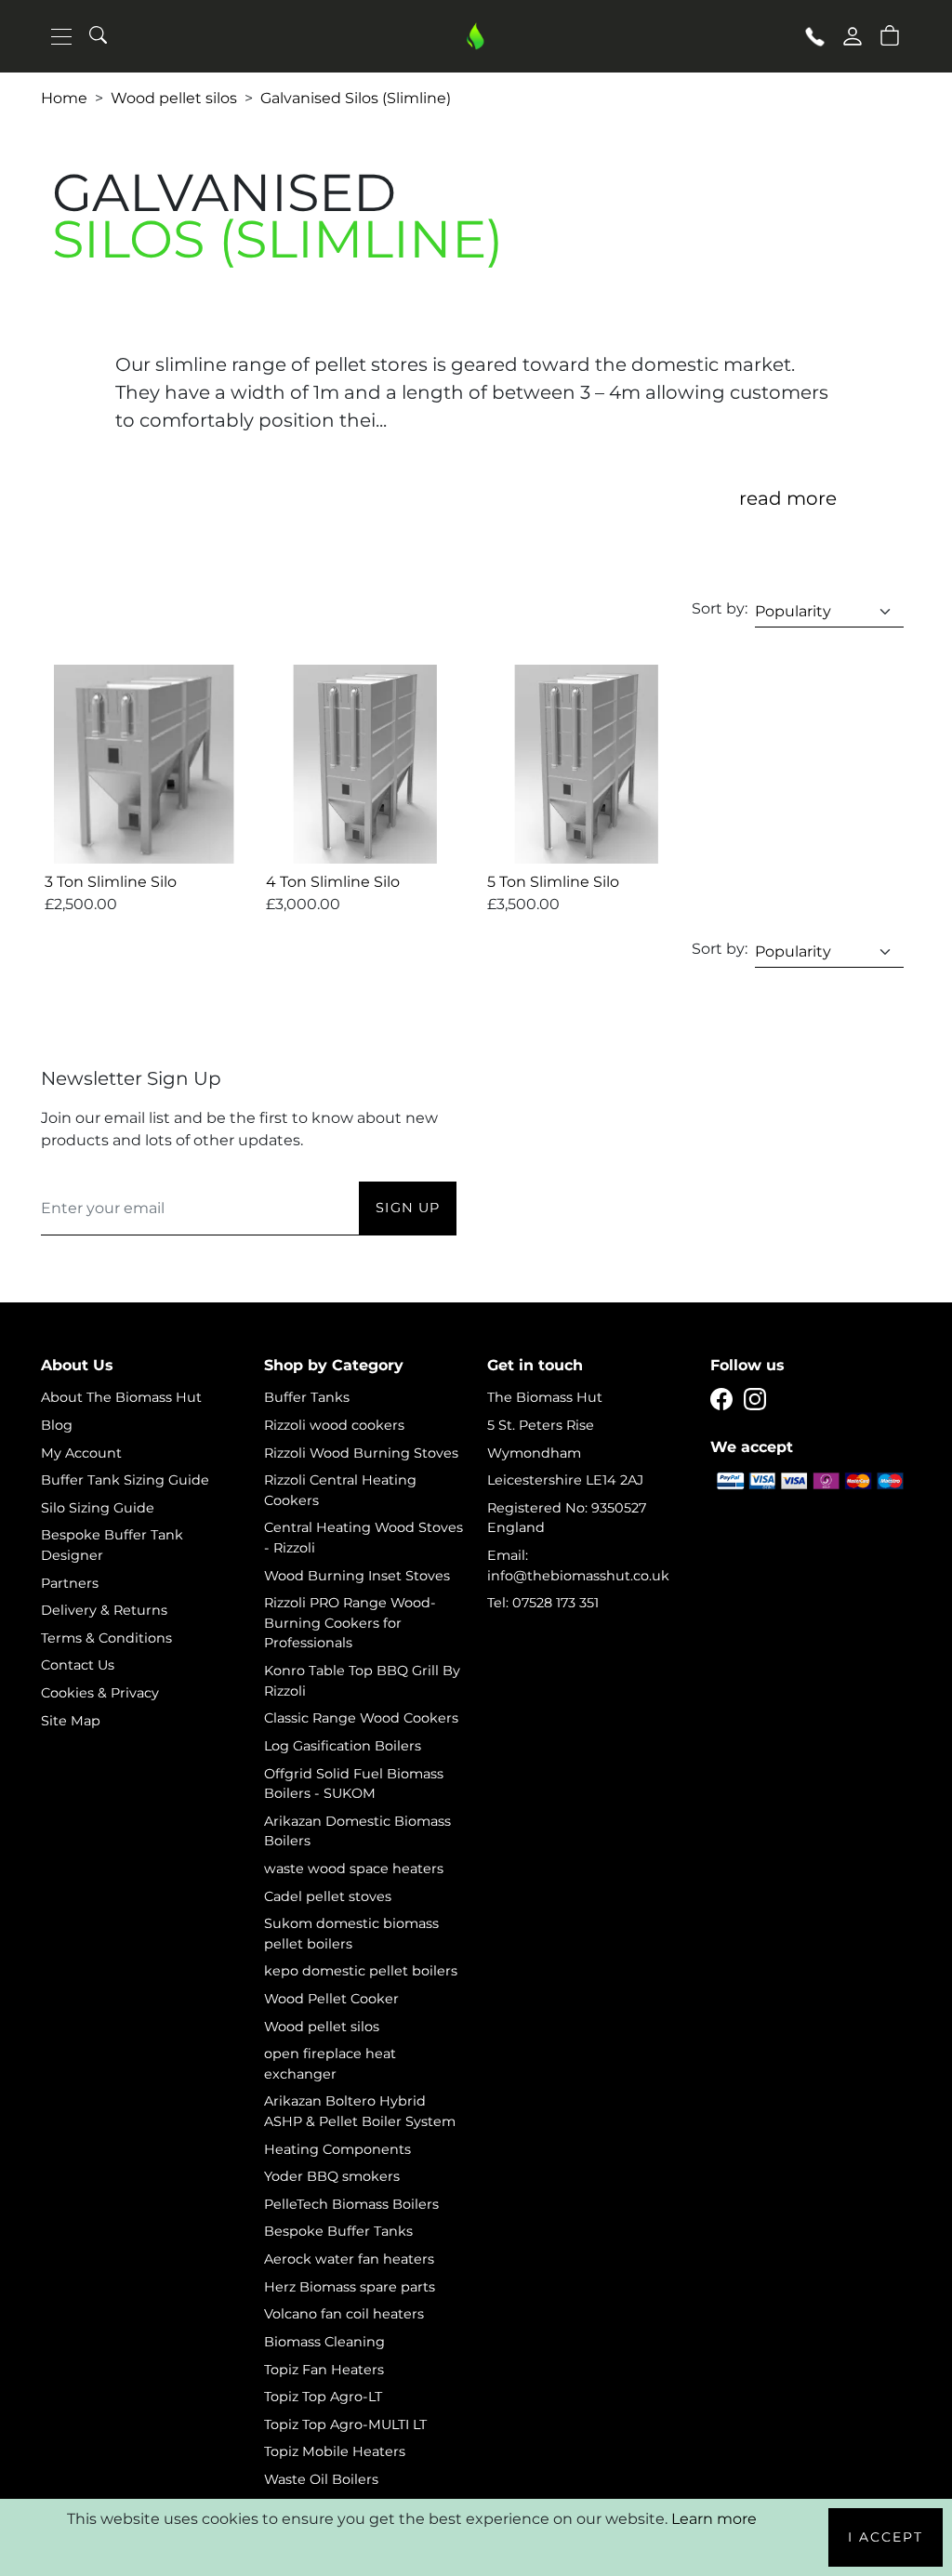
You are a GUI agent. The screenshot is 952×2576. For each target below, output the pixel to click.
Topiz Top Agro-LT (323, 2397)
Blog (57, 1425)
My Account (81, 1453)
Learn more (714, 2519)
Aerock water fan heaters (349, 2259)
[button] (890, 34)
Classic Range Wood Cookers (361, 1718)
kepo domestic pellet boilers (361, 1971)
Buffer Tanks (307, 1397)
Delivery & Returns (104, 1610)
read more (788, 498)
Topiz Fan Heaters (324, 2370)
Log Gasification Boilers (343, 1746)
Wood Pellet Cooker (331, 1999)
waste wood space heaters (354, 1869)
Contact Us (78, 1665)
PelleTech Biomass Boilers (351, 2204)
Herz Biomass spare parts (350, 2287)
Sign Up (408, 1208)
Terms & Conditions (106, 1638)
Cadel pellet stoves (328, 1896)
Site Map (71, 1721)
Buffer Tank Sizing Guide (125, 1480)
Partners (70, 1583)
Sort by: (720, 608)
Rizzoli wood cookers (334, 1425)
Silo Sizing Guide (98, 1508)
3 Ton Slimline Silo (111, 882)
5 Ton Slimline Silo (553, 882)
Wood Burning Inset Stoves (357, 1576)
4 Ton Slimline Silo (333, 882)
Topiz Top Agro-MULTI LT (345, 2424)
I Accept (886, 2537)
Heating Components (337, 2149)
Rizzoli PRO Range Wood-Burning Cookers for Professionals (350, 1623)
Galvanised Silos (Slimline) (356, 98)
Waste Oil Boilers (321, 2479)
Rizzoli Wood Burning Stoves (361, 1453)
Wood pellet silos (174, 98)
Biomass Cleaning (324, 2342)
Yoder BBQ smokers (332, 2176)
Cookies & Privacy (100, 1693)
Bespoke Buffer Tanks (338, 2231)
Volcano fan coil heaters (344, 2314)
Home (64, 98)
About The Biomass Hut (121, 1397)
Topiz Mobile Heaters (335, 2451)
